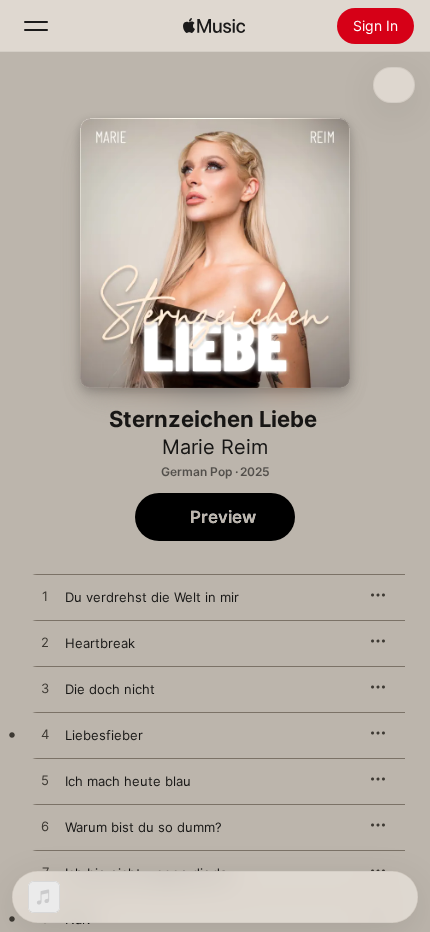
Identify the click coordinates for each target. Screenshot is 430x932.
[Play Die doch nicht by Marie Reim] (45, 689)
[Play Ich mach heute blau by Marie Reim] (45, 781)
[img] (214, 26)
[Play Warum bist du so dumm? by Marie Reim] (45, 827)
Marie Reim (215, 447)
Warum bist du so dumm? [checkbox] (143, 827)
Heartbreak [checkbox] (100, 643)
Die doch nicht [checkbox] (110, 689)
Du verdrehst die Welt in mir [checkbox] (152, 597)
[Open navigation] (36, 26)
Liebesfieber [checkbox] (104, 735)
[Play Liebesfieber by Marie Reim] (45, 735)
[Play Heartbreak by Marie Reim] (45, 643)
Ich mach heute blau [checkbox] (128, 781)
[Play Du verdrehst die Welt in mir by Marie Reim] (45, 597)
